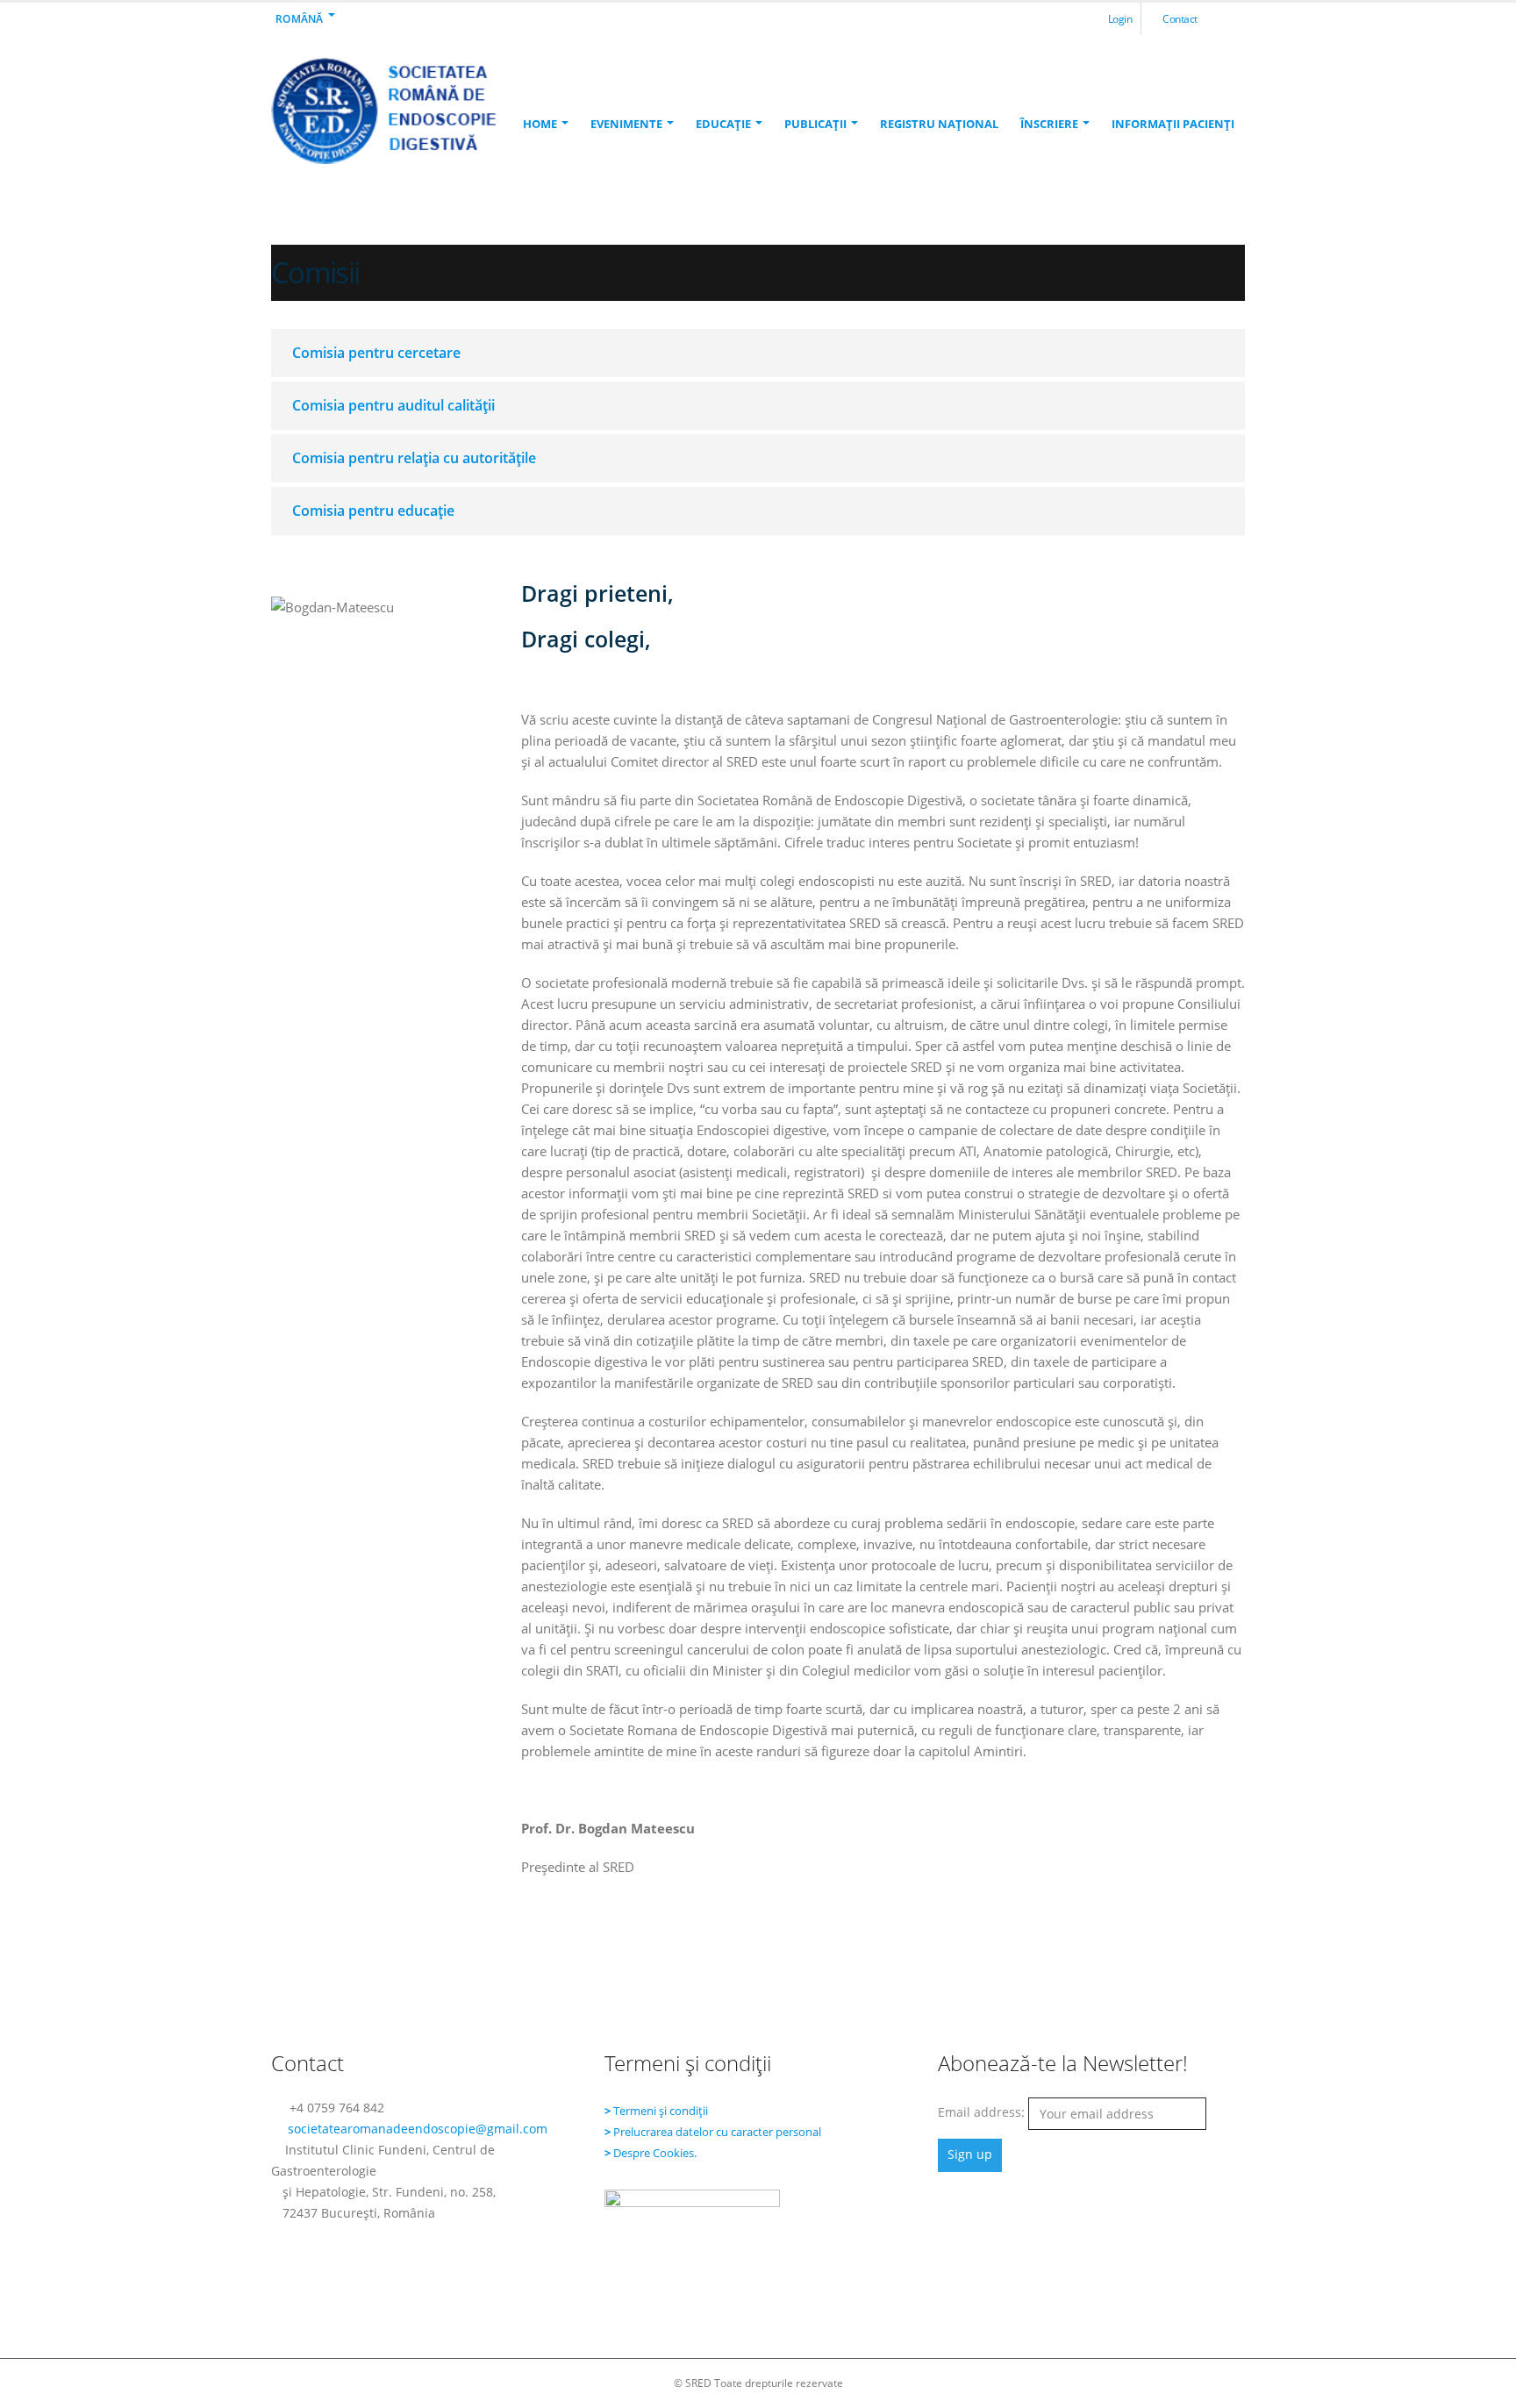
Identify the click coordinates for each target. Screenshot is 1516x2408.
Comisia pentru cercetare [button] (376, 353)
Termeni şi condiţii (661, 2111)
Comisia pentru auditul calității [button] (393, 405)
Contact (1180, 18)
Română (300, 18)
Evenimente (626, 124)
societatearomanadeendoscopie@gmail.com (418, 2129)
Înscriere (1049, 124)
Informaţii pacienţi (1173, 124)
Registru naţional (939, 124)
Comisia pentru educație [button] (373, 511)
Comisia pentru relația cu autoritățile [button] (414, 458)
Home (540, 124)
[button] (1231, 19)
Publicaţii (815, 124)
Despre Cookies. (655, 2153)
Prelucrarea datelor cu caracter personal (717, 2132)
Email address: (983, 2112)
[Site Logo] (383, 111)
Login (1120, 18)
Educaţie (723, 124)
